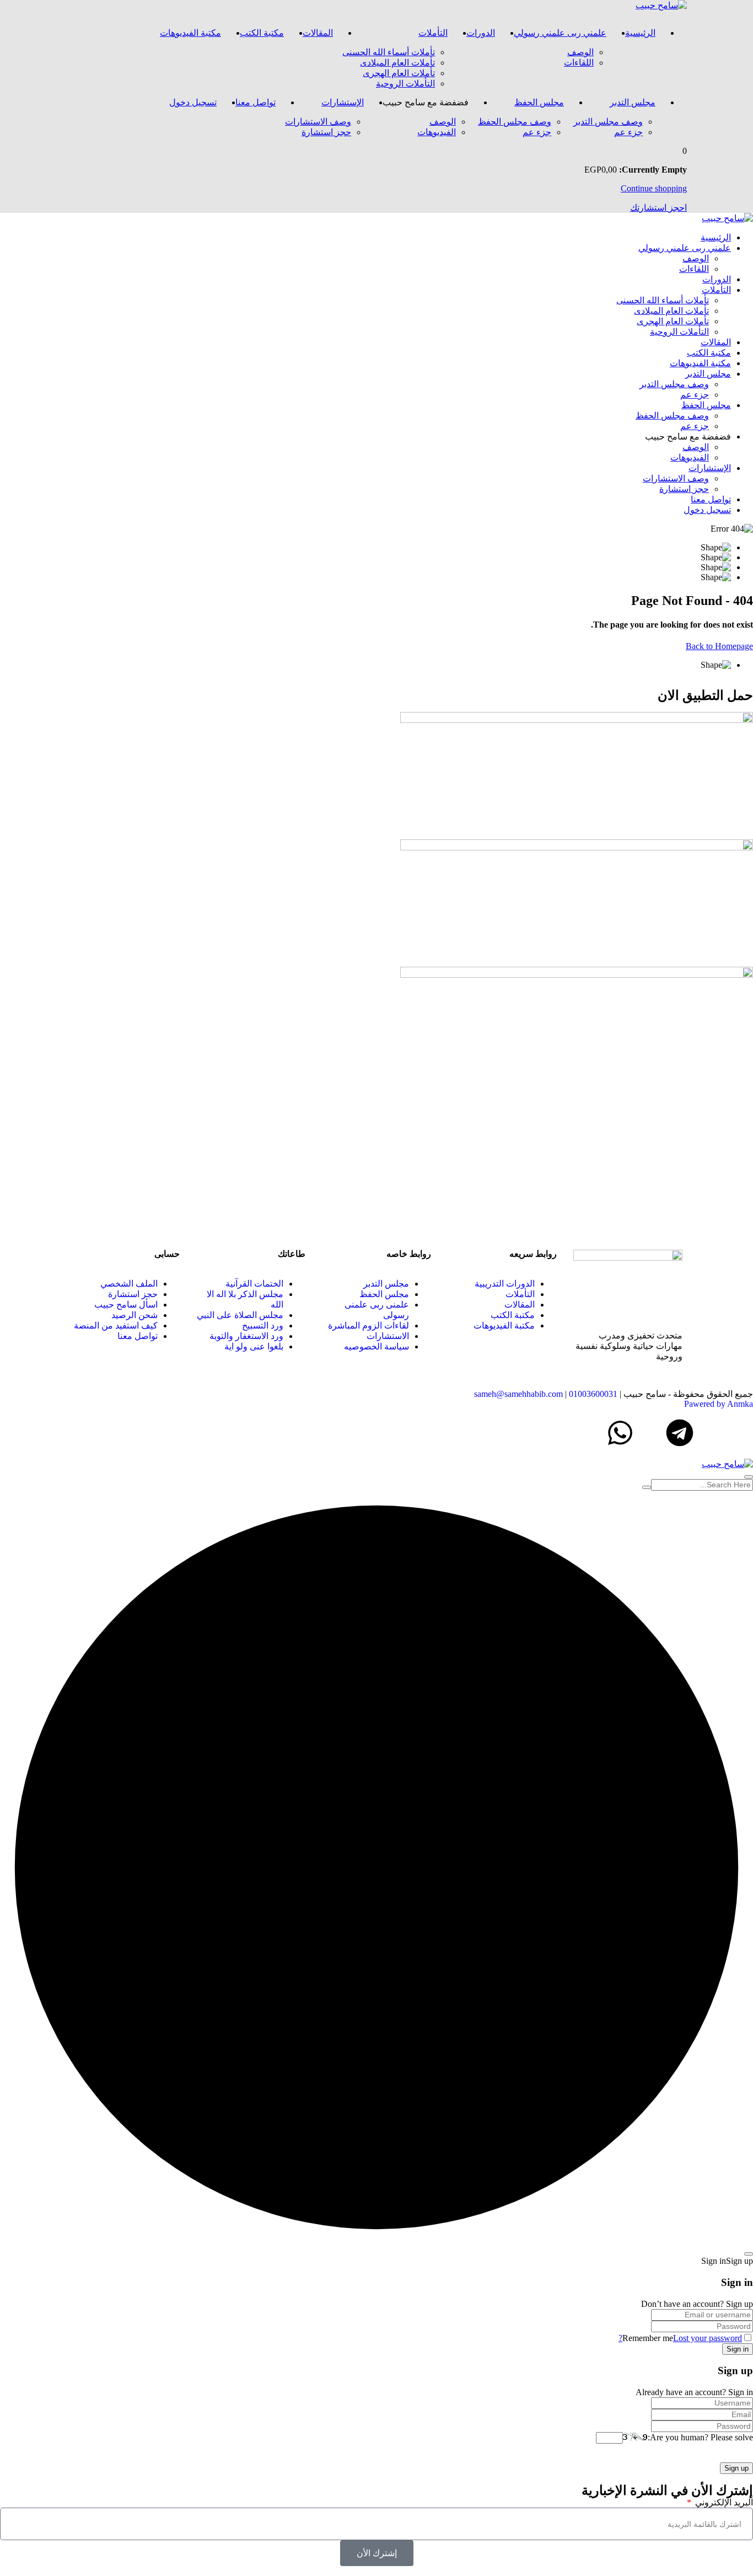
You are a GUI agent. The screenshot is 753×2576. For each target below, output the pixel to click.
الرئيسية (640, 33)
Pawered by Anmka (719, 1404)
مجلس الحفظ (539, 102)
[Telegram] (680, 1433)
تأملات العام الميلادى (397, 63)
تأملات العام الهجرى (399, 73)
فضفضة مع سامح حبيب (426, 102)
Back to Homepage (719, 646)
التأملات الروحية (405, 84)
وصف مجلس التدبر (608, 122)
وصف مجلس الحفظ (515, 122)
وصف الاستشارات (318, 122)
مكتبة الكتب (262, 33)
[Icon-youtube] (650, 1433)
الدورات (481, 33)
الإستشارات (343, 102)
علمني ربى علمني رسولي (560, 33)
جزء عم (628, 132)
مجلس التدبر (633, 102)
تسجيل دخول (193, 102)
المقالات (318, 33)
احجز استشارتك (658, 208)
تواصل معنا (256, 102)
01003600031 (593, 1394)
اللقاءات (579, 63)
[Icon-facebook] (739, 1433)
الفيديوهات (437, 132)
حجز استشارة (326, 132)
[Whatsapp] (620, 1433)
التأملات (433, 33)
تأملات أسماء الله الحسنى (389, 52)
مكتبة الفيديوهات (190, 33)
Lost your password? (680, 2338)
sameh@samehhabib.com (518, 1394)
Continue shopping (654, 188)
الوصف (580, 52)
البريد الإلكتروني (723, 2502)
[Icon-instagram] (709, 1433)
